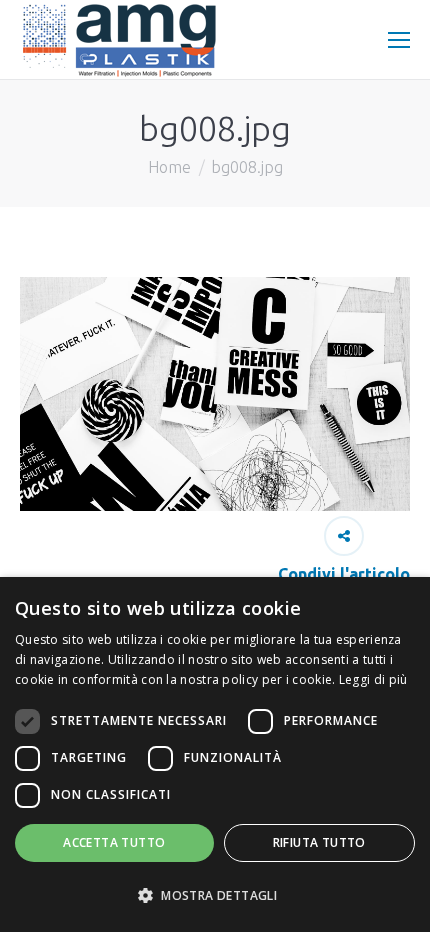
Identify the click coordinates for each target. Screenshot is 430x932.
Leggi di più (373, 679)
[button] (215, 896)
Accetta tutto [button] (114, 842)
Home (169, 167)
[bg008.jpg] (215, 394)
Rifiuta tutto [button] (319, 842)
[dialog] (215, 754)
